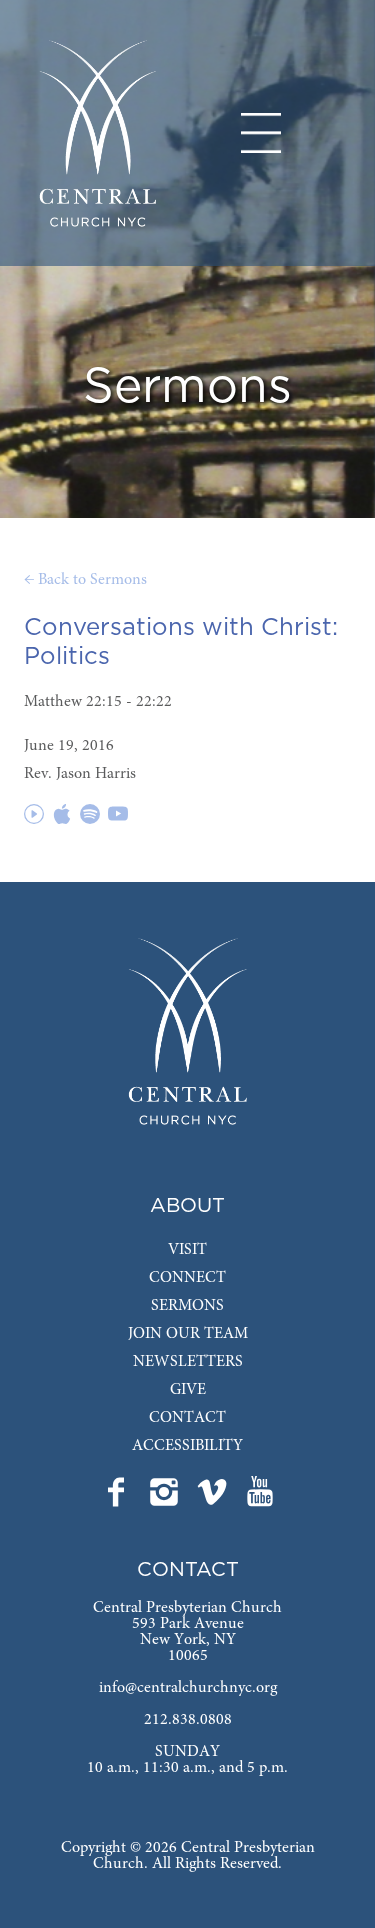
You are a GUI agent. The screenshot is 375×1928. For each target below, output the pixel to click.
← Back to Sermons (85, 580)
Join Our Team (188, 1334)
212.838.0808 (188, 1720)
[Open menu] (261, 133)
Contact (187, 1418)
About (187, 1206)
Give (188, 1390)
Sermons (187, 1306)
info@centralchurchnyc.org (188, 1688)
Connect (187, 1278)
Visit (187, 1250)
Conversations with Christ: (181, 628)
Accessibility (187, 1446)
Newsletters (188, 1362)
